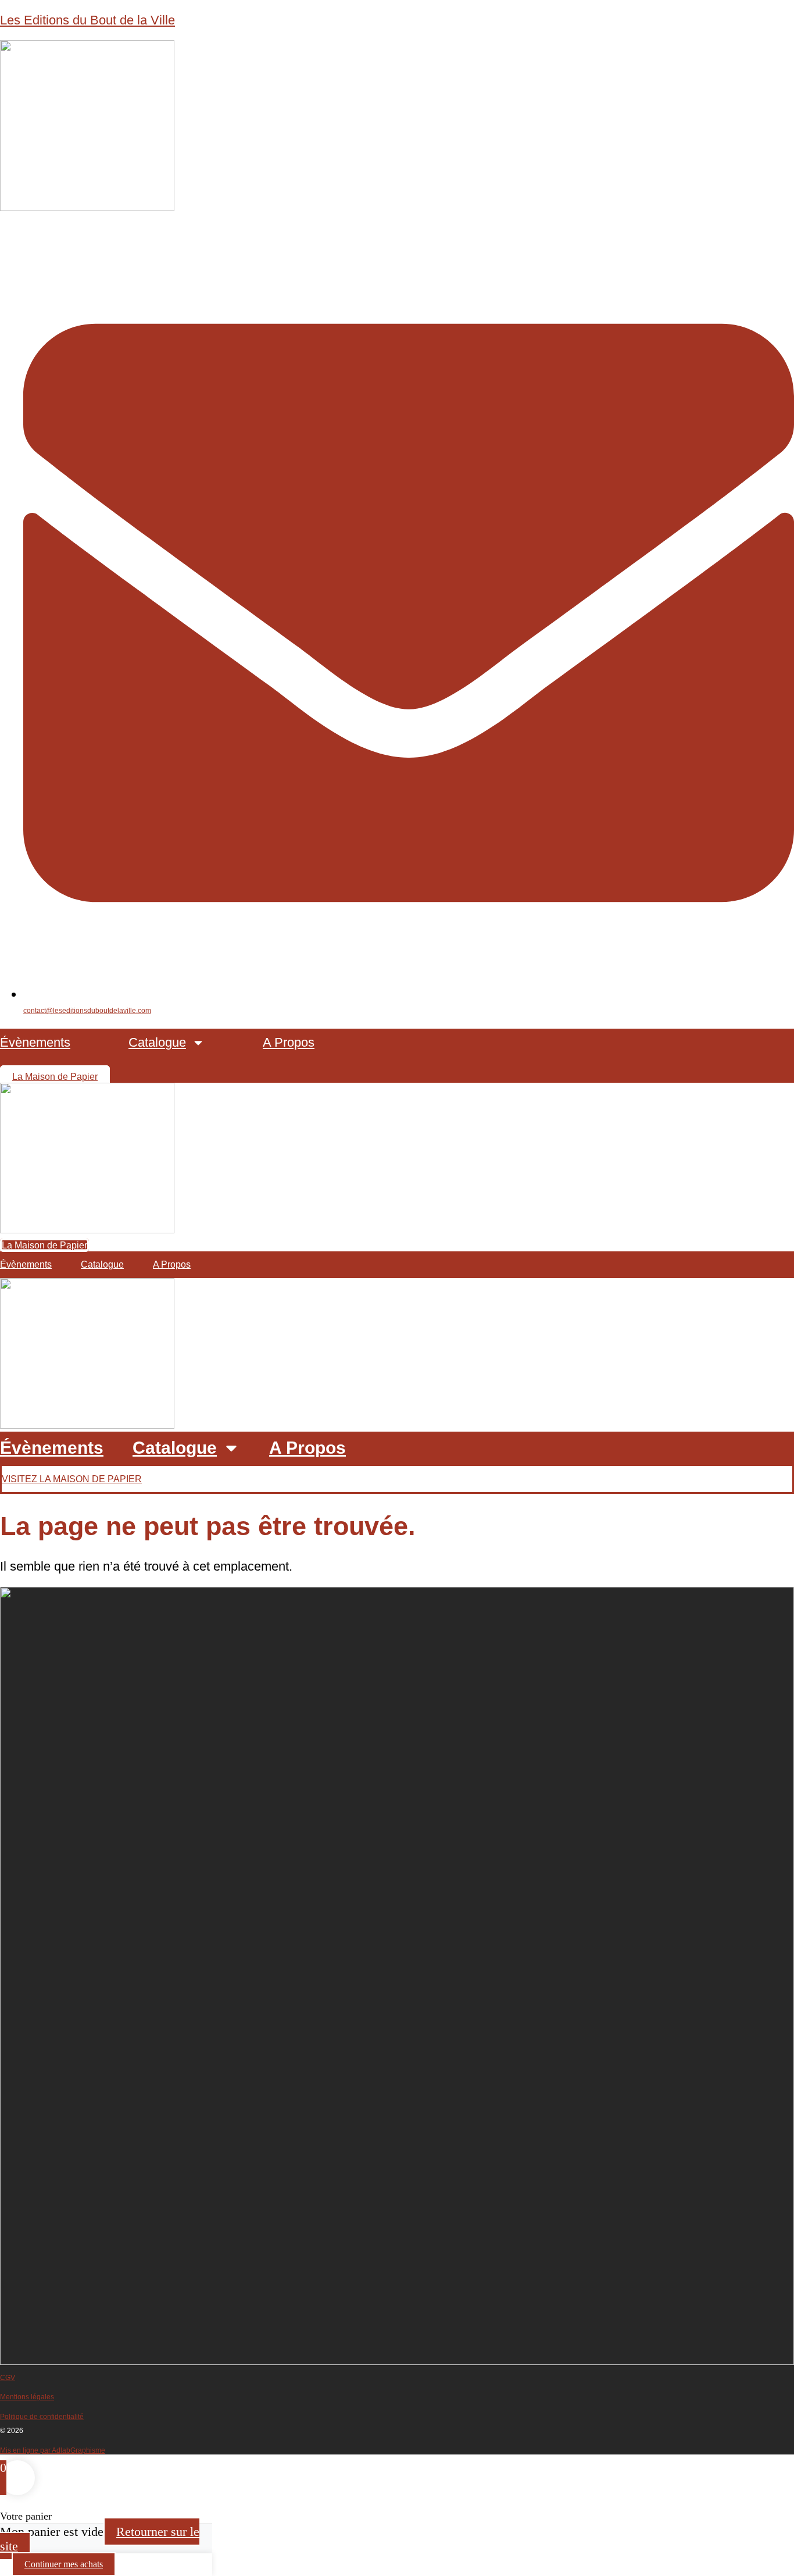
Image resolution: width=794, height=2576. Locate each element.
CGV (8, 2378)
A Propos (289, 1042)
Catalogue (157, 1042)
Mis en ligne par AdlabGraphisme (53, 2450)
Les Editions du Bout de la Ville (87, 20)
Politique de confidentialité (42, 2417)
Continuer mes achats (64, 2564)
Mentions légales (27, 2397)
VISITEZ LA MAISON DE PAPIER (72, 1479)
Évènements (35, 1042)
